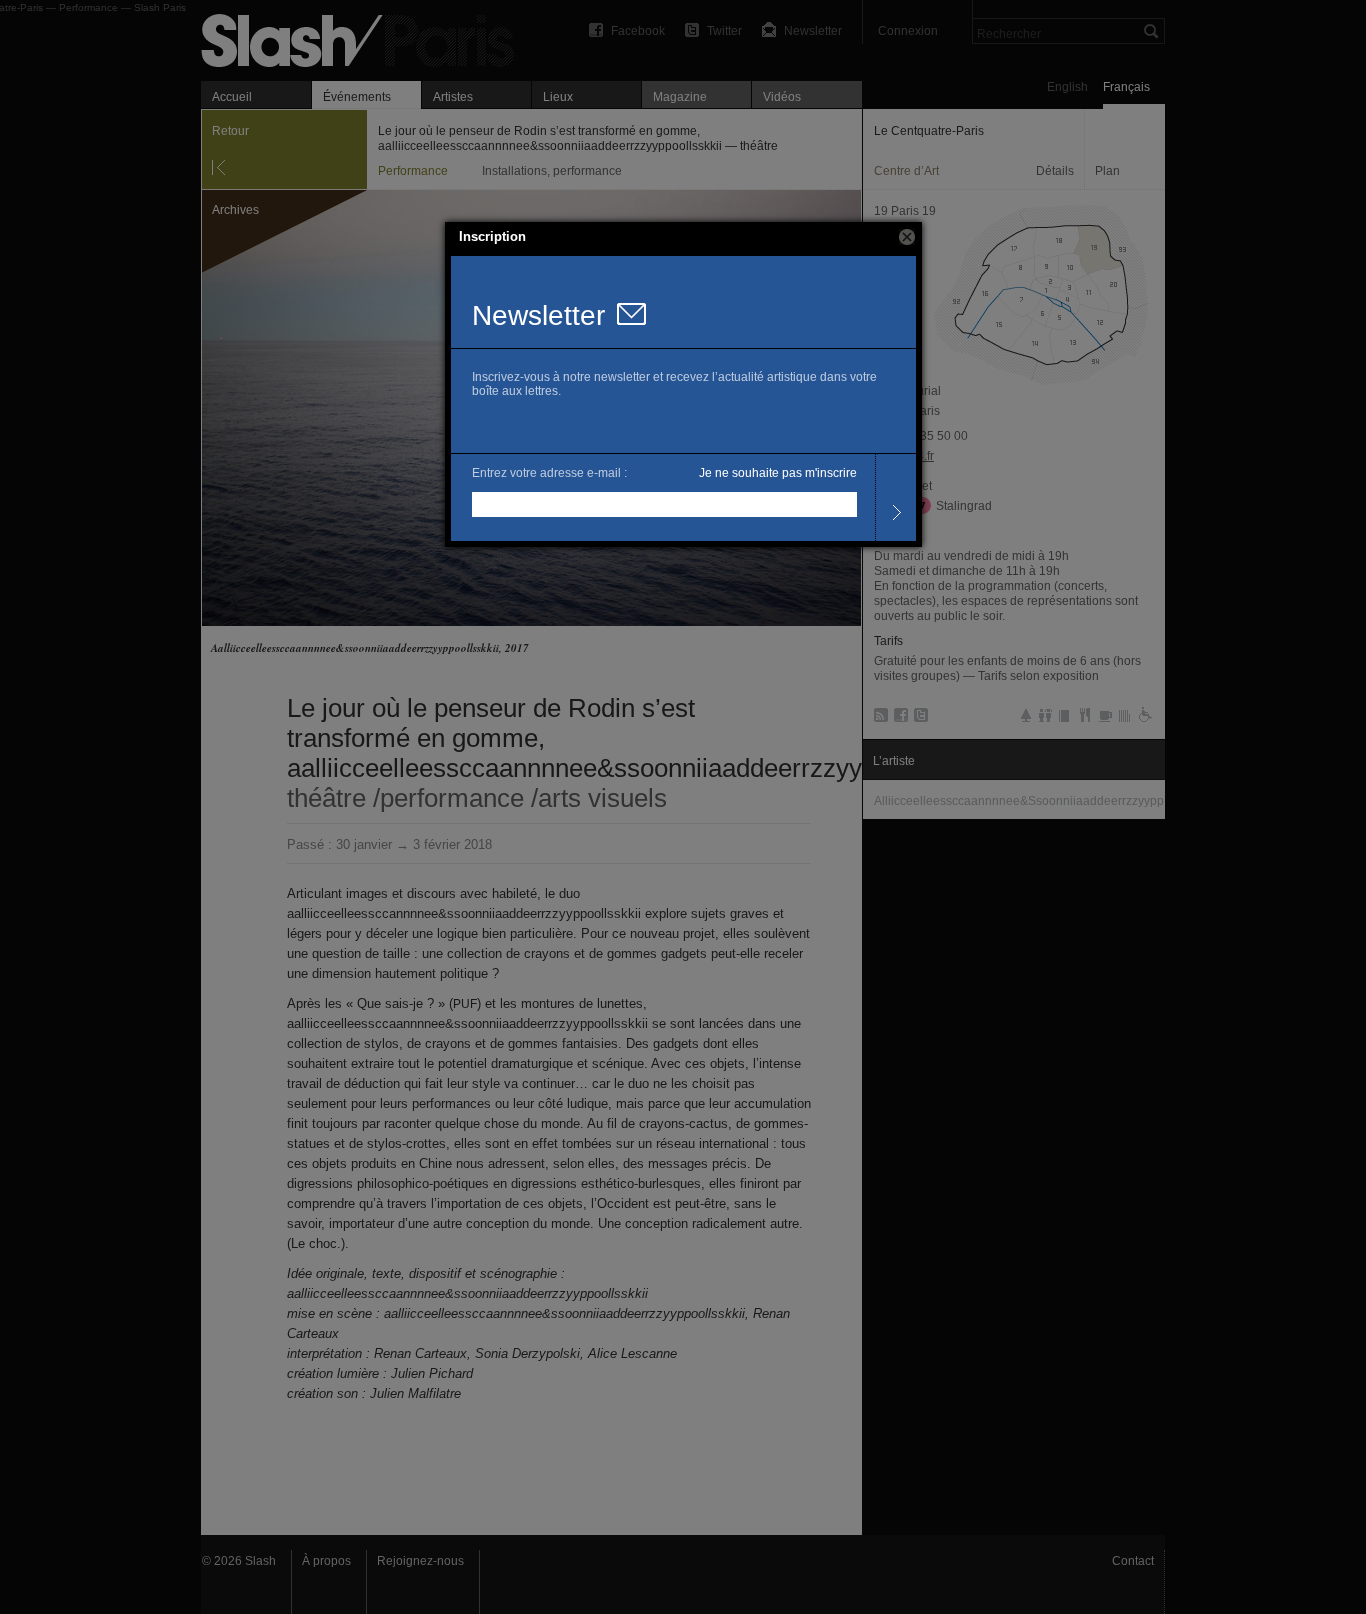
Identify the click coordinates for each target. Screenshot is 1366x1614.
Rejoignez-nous (420, 1561)
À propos (326, 1561)
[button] (907, 237)
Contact (1133, 1561)
